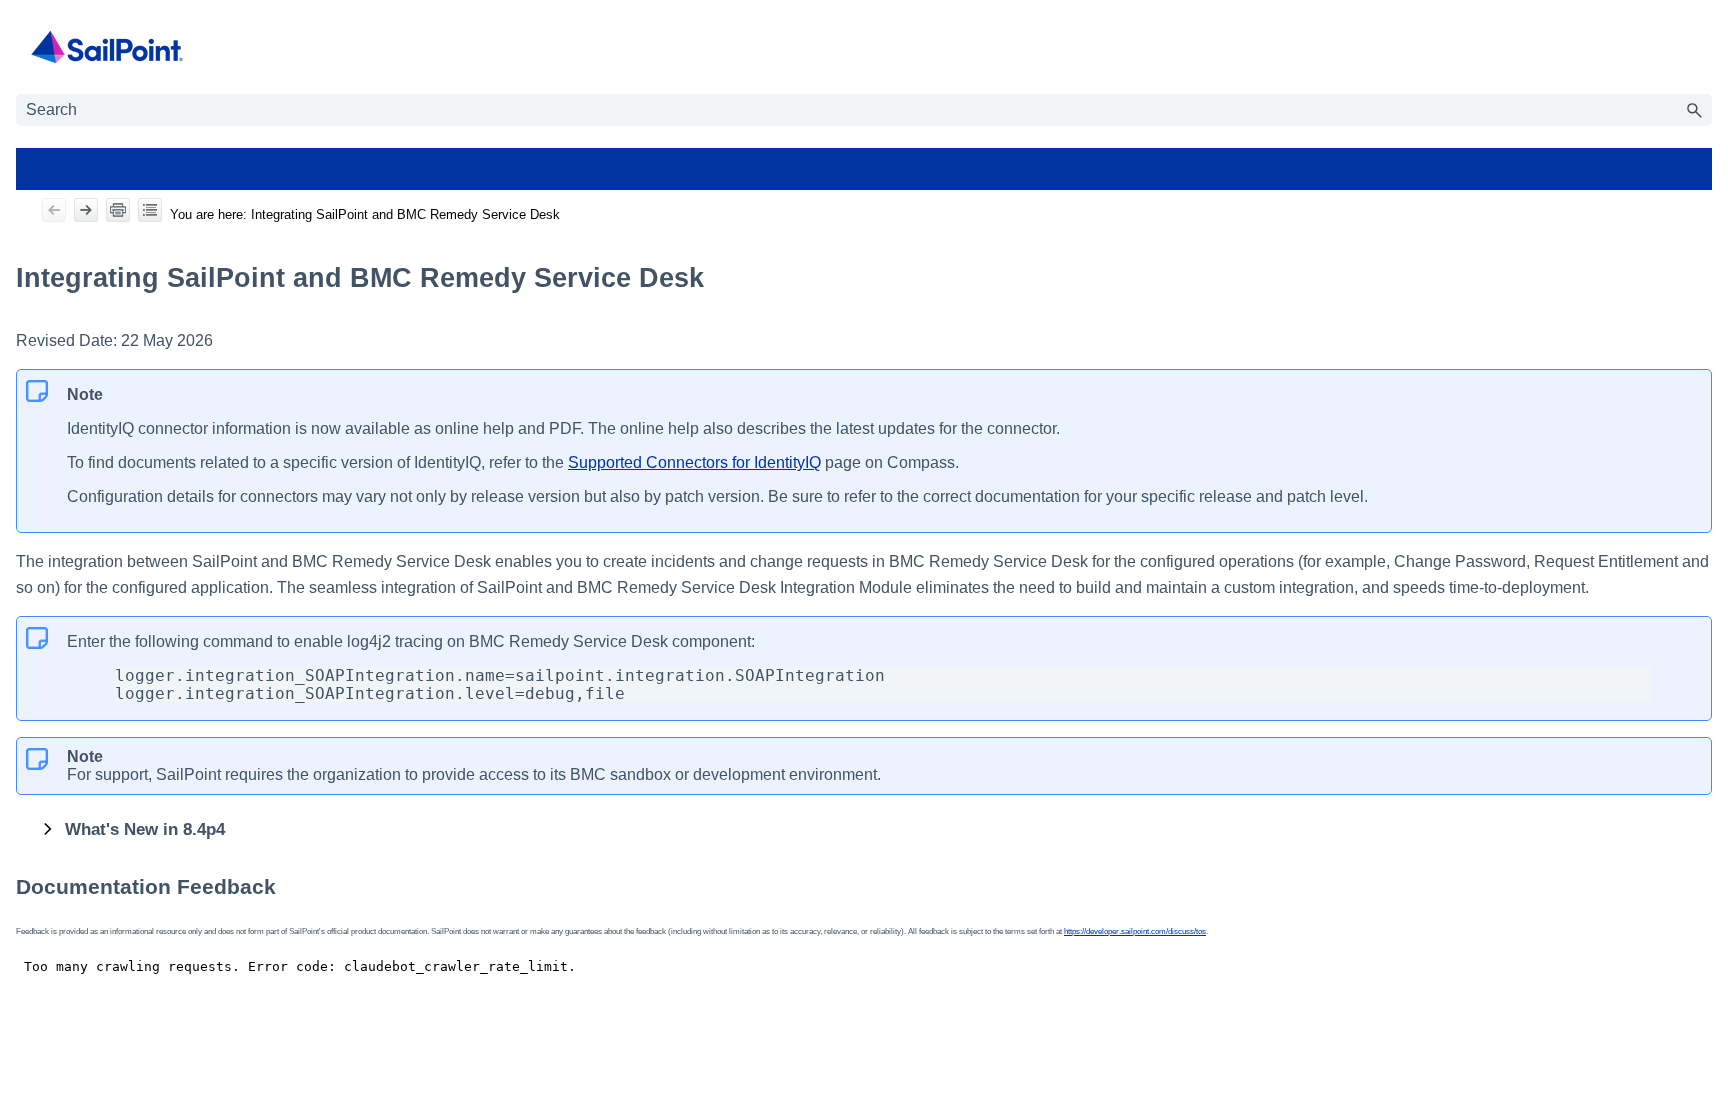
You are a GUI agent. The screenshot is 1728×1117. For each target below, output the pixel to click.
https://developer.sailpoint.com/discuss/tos (1135, 931)
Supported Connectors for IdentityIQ (694, 462)
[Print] (118, 210)
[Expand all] (150, 210)
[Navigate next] (86, 210)
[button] (1694, 110)
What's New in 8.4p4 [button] (145, 829)
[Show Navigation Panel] (1701, 47)
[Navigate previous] (54, 210)
